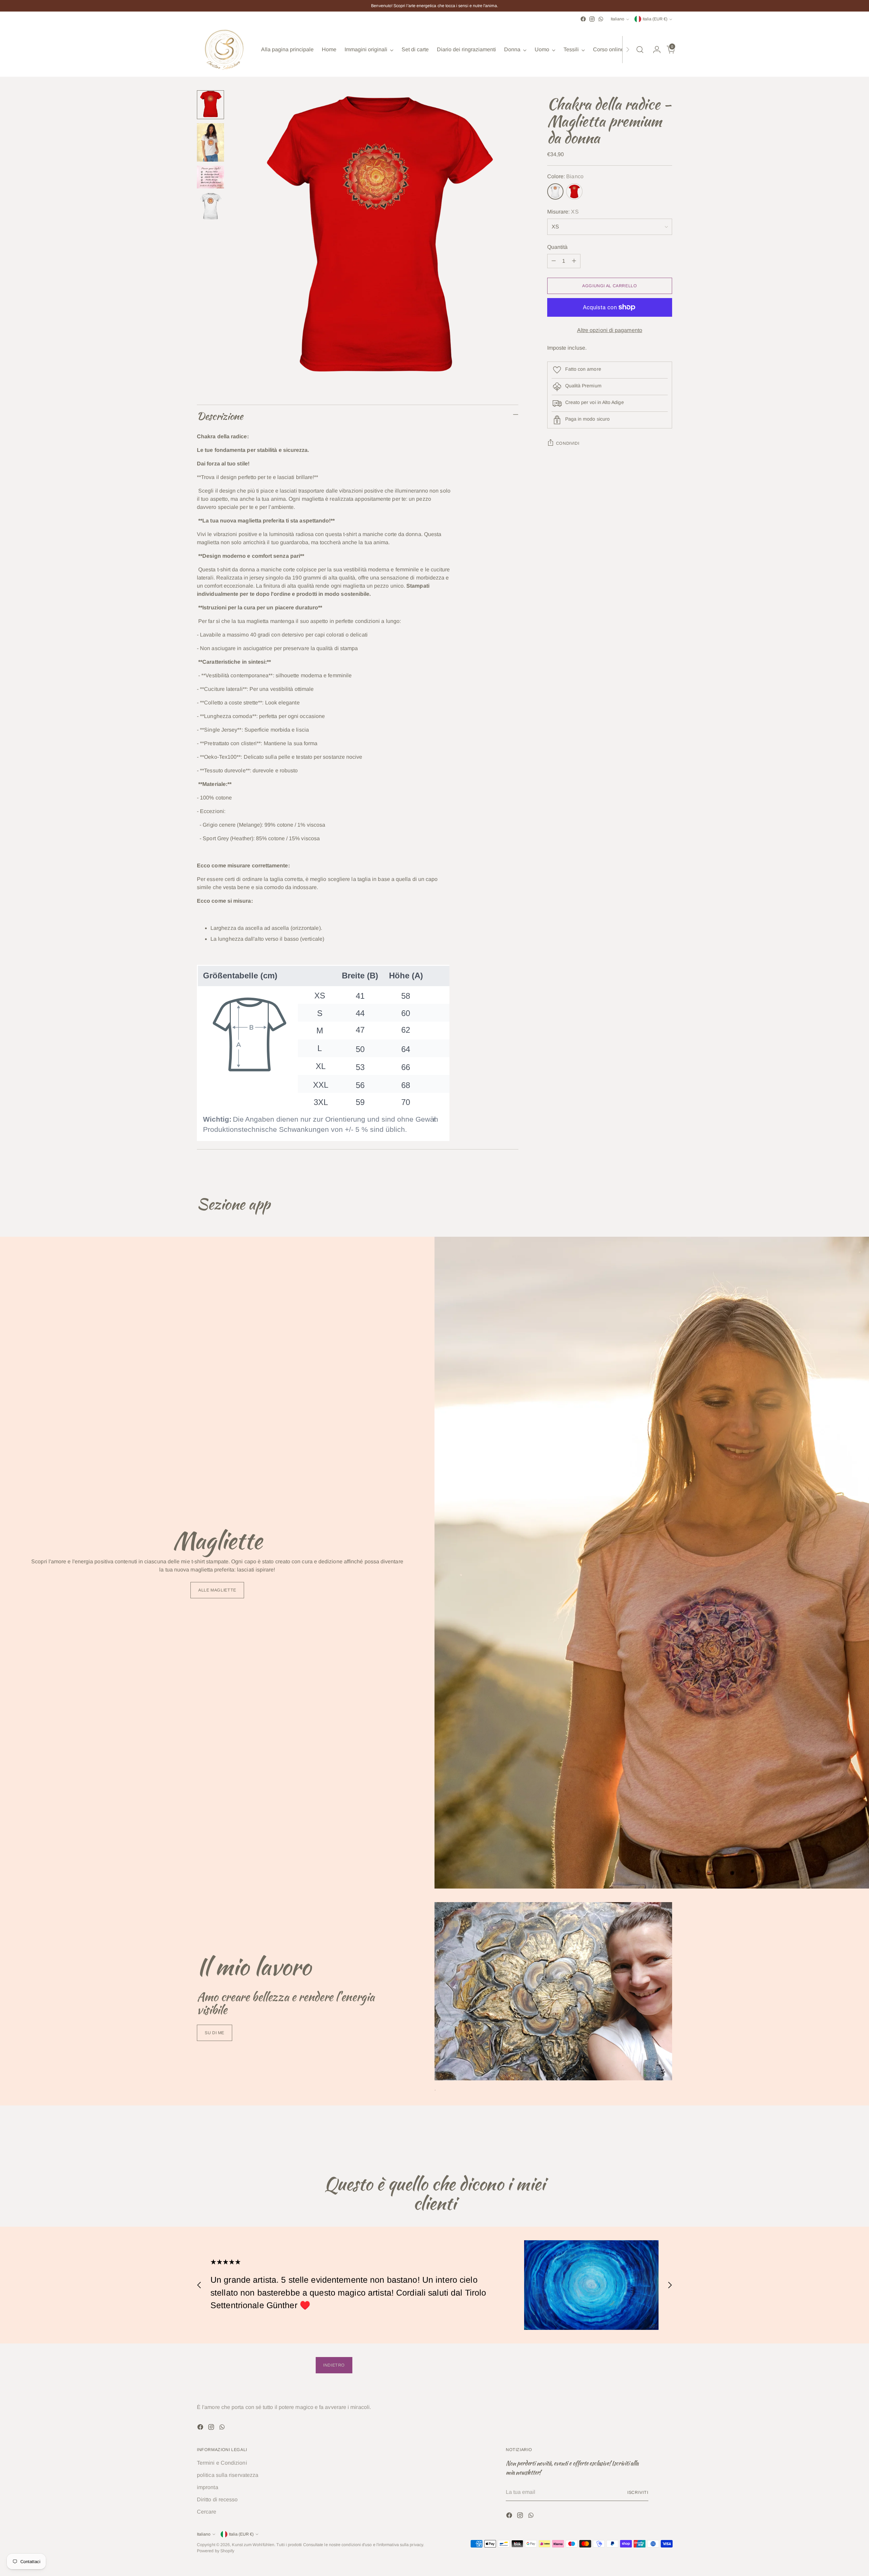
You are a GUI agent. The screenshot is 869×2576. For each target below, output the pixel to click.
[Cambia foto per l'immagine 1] (210, 105)
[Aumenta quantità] (574, 261)
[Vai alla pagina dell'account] (654, 50)
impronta (208, 2487)
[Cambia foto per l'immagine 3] (210, 177)
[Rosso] (574, 191)
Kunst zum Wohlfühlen (253, 2545)
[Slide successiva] (666, 2137)
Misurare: (563, 212)
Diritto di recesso (217, 2499)
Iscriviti (638, 2492)
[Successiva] (628, 50)
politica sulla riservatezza (228, 2475)
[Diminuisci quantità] (554, 261)
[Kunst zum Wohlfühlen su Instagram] (592, 19)
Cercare (207, 2512)
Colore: (565, 176)
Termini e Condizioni (222, 2463)
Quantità (558, 247)
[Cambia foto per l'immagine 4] (210, 207)
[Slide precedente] (651, 2137)
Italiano (617, 19)
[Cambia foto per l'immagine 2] (210, 142)
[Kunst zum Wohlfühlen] (224, 50)
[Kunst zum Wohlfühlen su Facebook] (583, 19)
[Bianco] (555, 191)
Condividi (568, 443)
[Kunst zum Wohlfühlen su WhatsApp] (601, 19)
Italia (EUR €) (655, 19)
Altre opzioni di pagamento (610, 330)
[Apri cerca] (640, 50)
